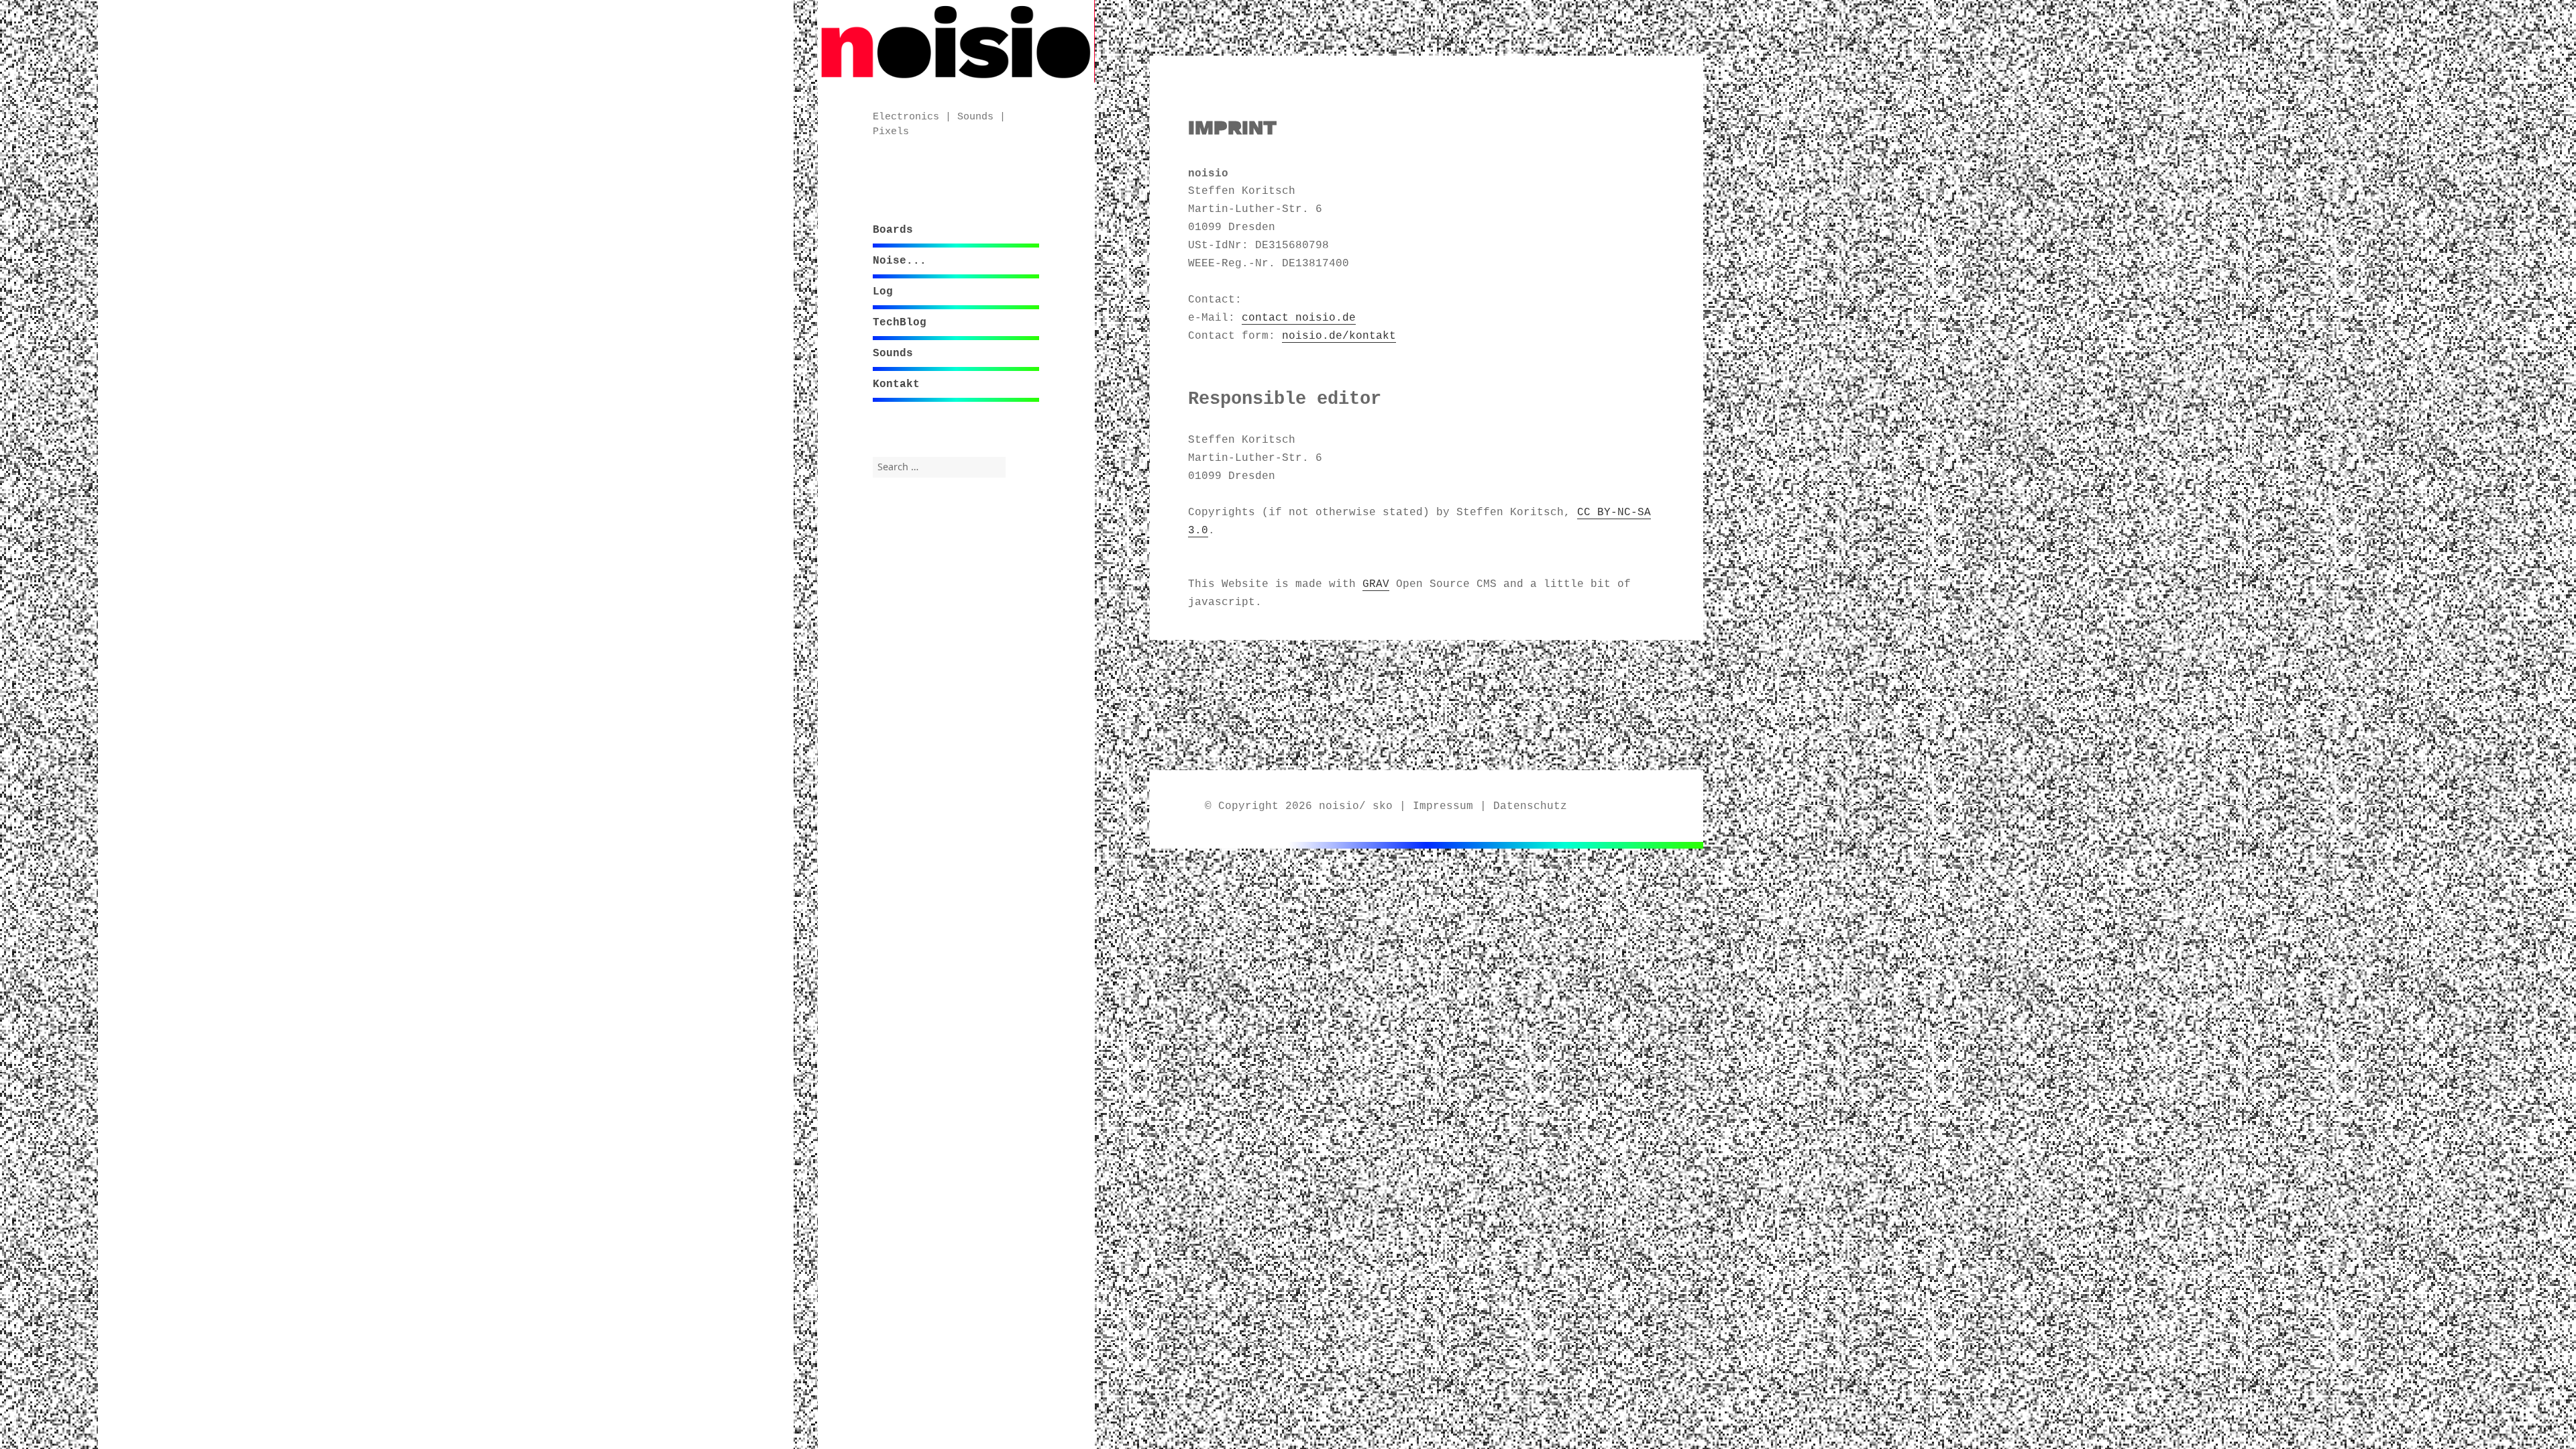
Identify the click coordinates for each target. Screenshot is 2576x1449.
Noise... (900, 261)
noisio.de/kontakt (1339, 336)
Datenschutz (1530, 806)
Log (883, 292)
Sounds (893, 354)
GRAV (1376, 584)
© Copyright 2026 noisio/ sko (1299, 806)
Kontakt (896, 384)
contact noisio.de (1299, 318)
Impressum (1443, 806)
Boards (893, 230)
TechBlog (900, 323)
